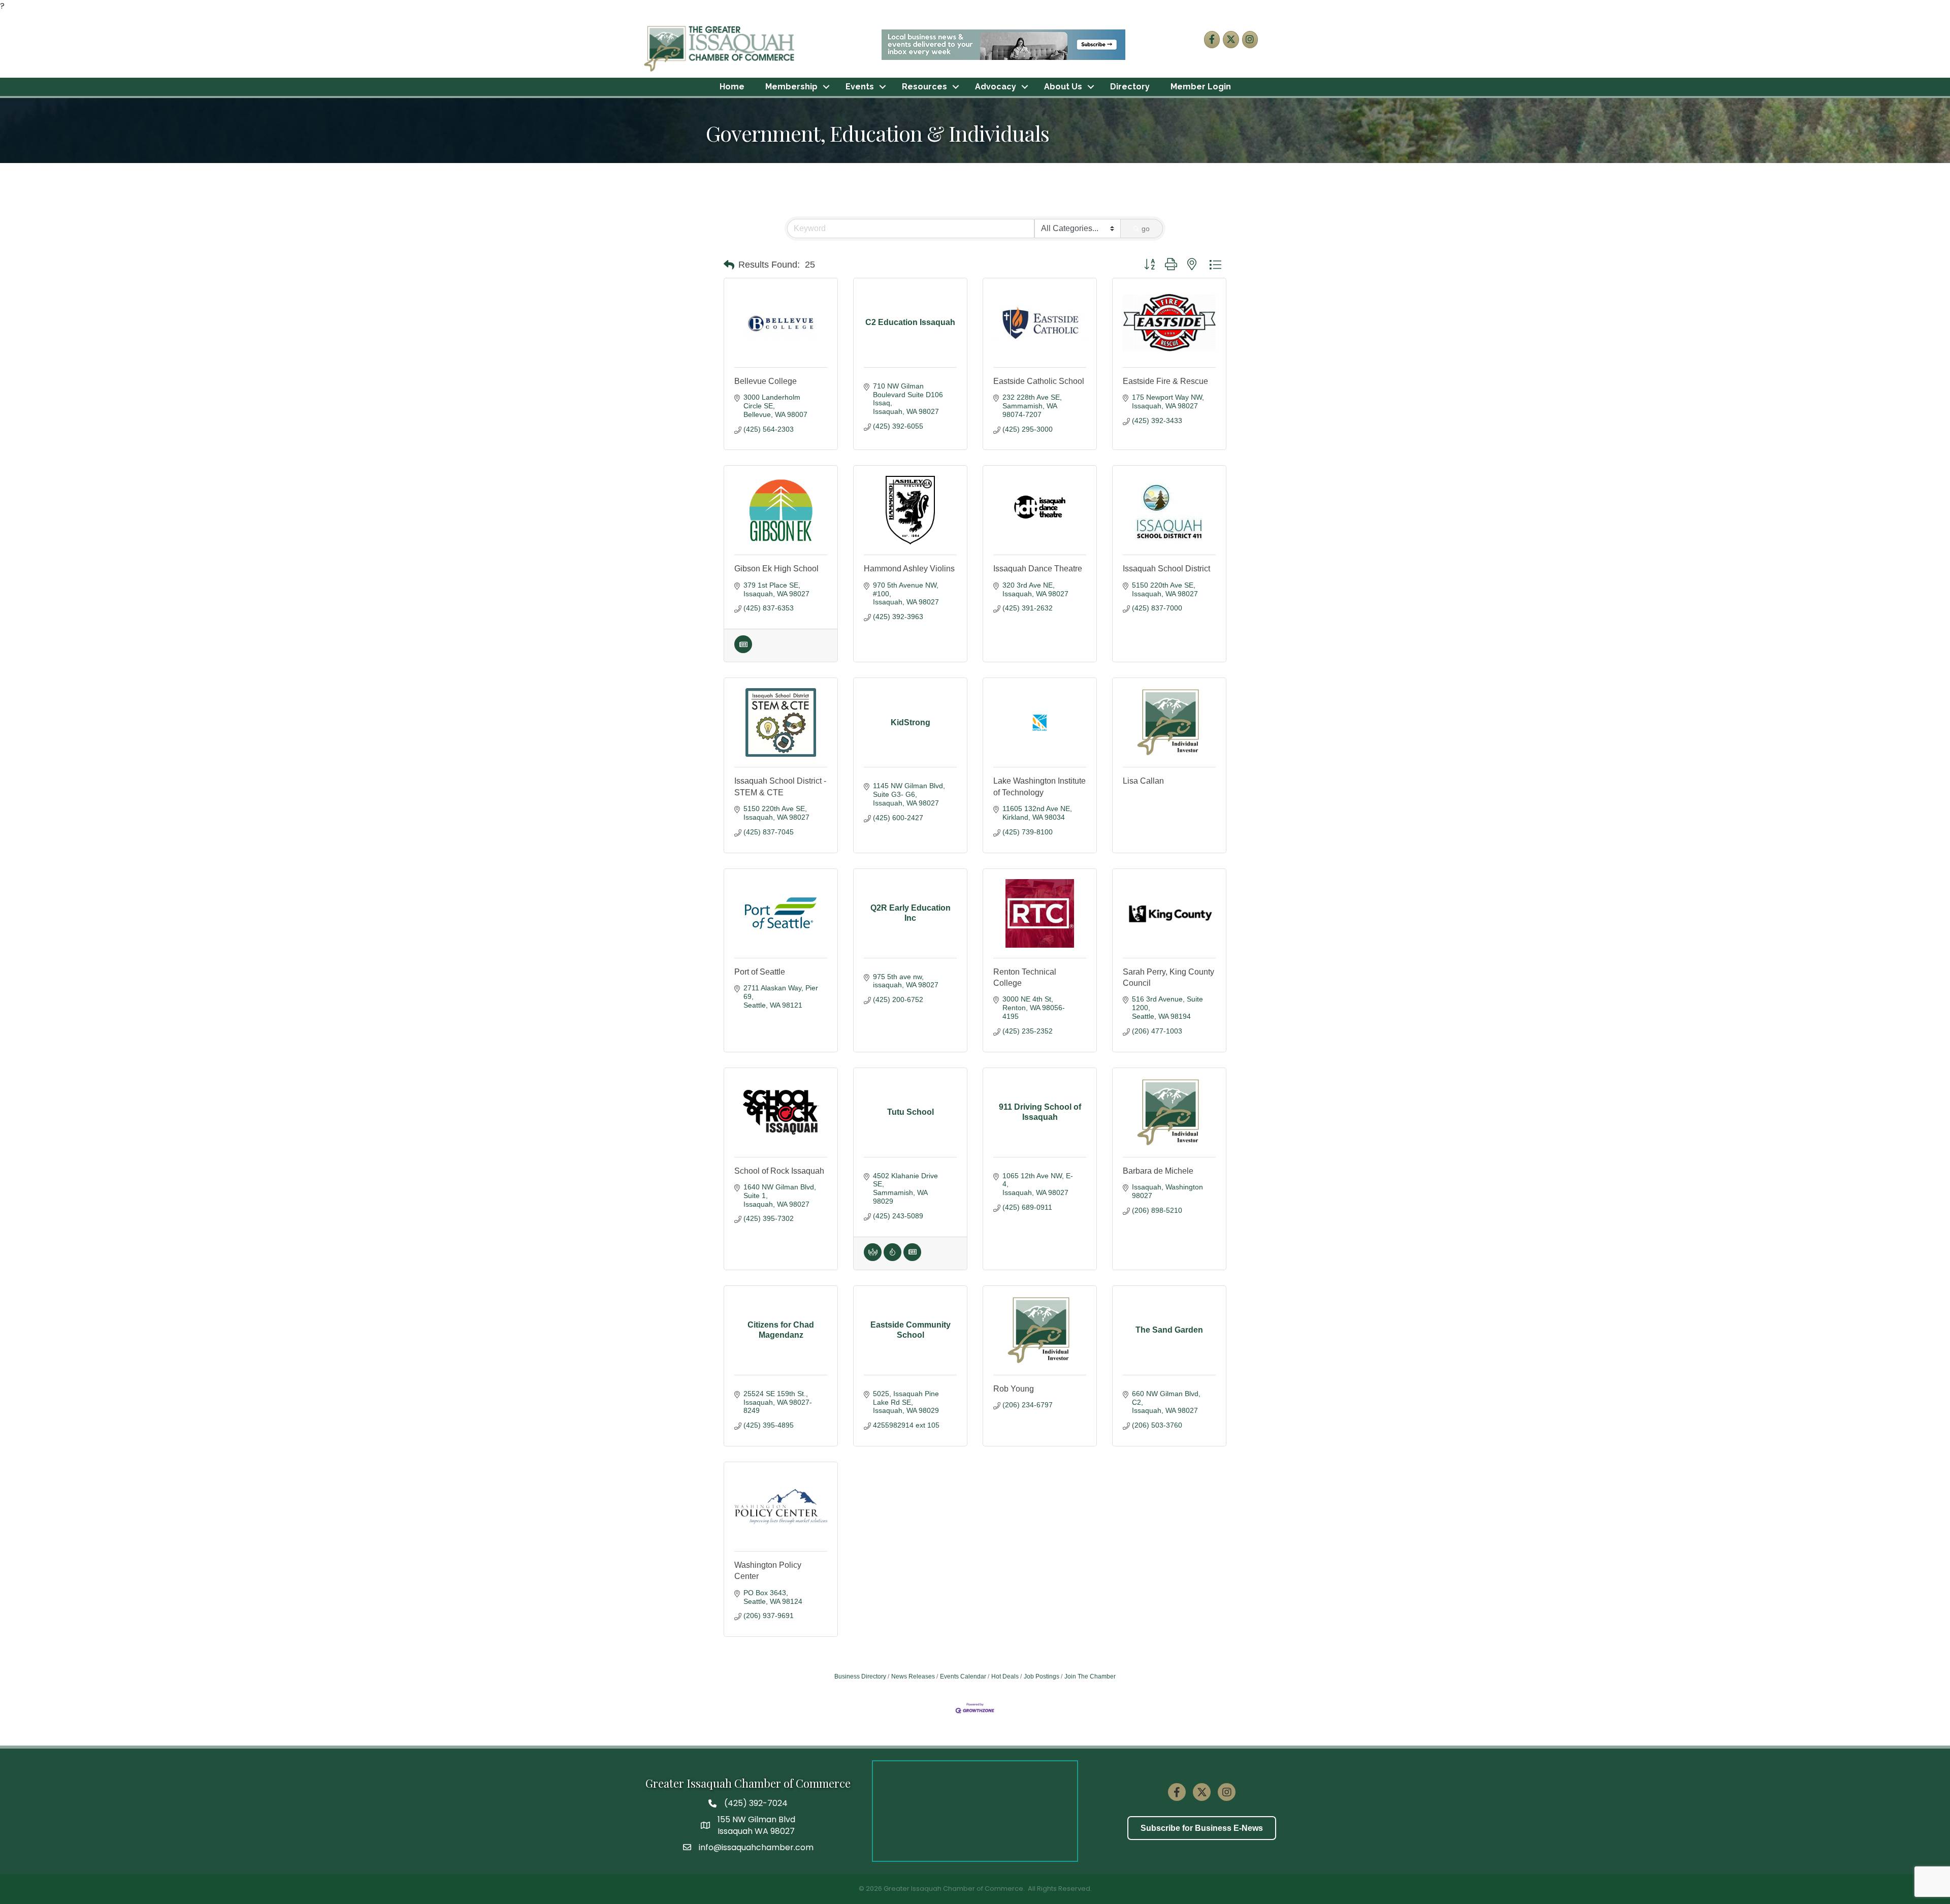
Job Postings (1042, 1676)
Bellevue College (766, 381)
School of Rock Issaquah (779, 1171)
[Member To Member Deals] (873, 1258)
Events (860, 87)
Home (732, 87)
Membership (791, 87)
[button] (729, 265)
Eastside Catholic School (1039, 381)
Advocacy (996, 87)
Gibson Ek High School (776, 569)
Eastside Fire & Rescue (1165, 381)
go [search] (1146, 229)
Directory (1130, 87)
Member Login (1201, 87)
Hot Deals (1005, 1676)
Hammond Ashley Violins (909, 569)
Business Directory (860, 1676)
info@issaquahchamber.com (756, 1847)
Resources (924, 87)
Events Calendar (963, 1676)
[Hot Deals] (892, 1258)
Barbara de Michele (1158, 1171)
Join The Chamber (1090, 1676)
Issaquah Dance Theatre (1038, 569)
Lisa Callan (1143, 781)
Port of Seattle (760, 972)
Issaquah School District (1166, 569)
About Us (1063, 87)
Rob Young (1014, 1389)
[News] (743, 651)
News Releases (913, 1676)
